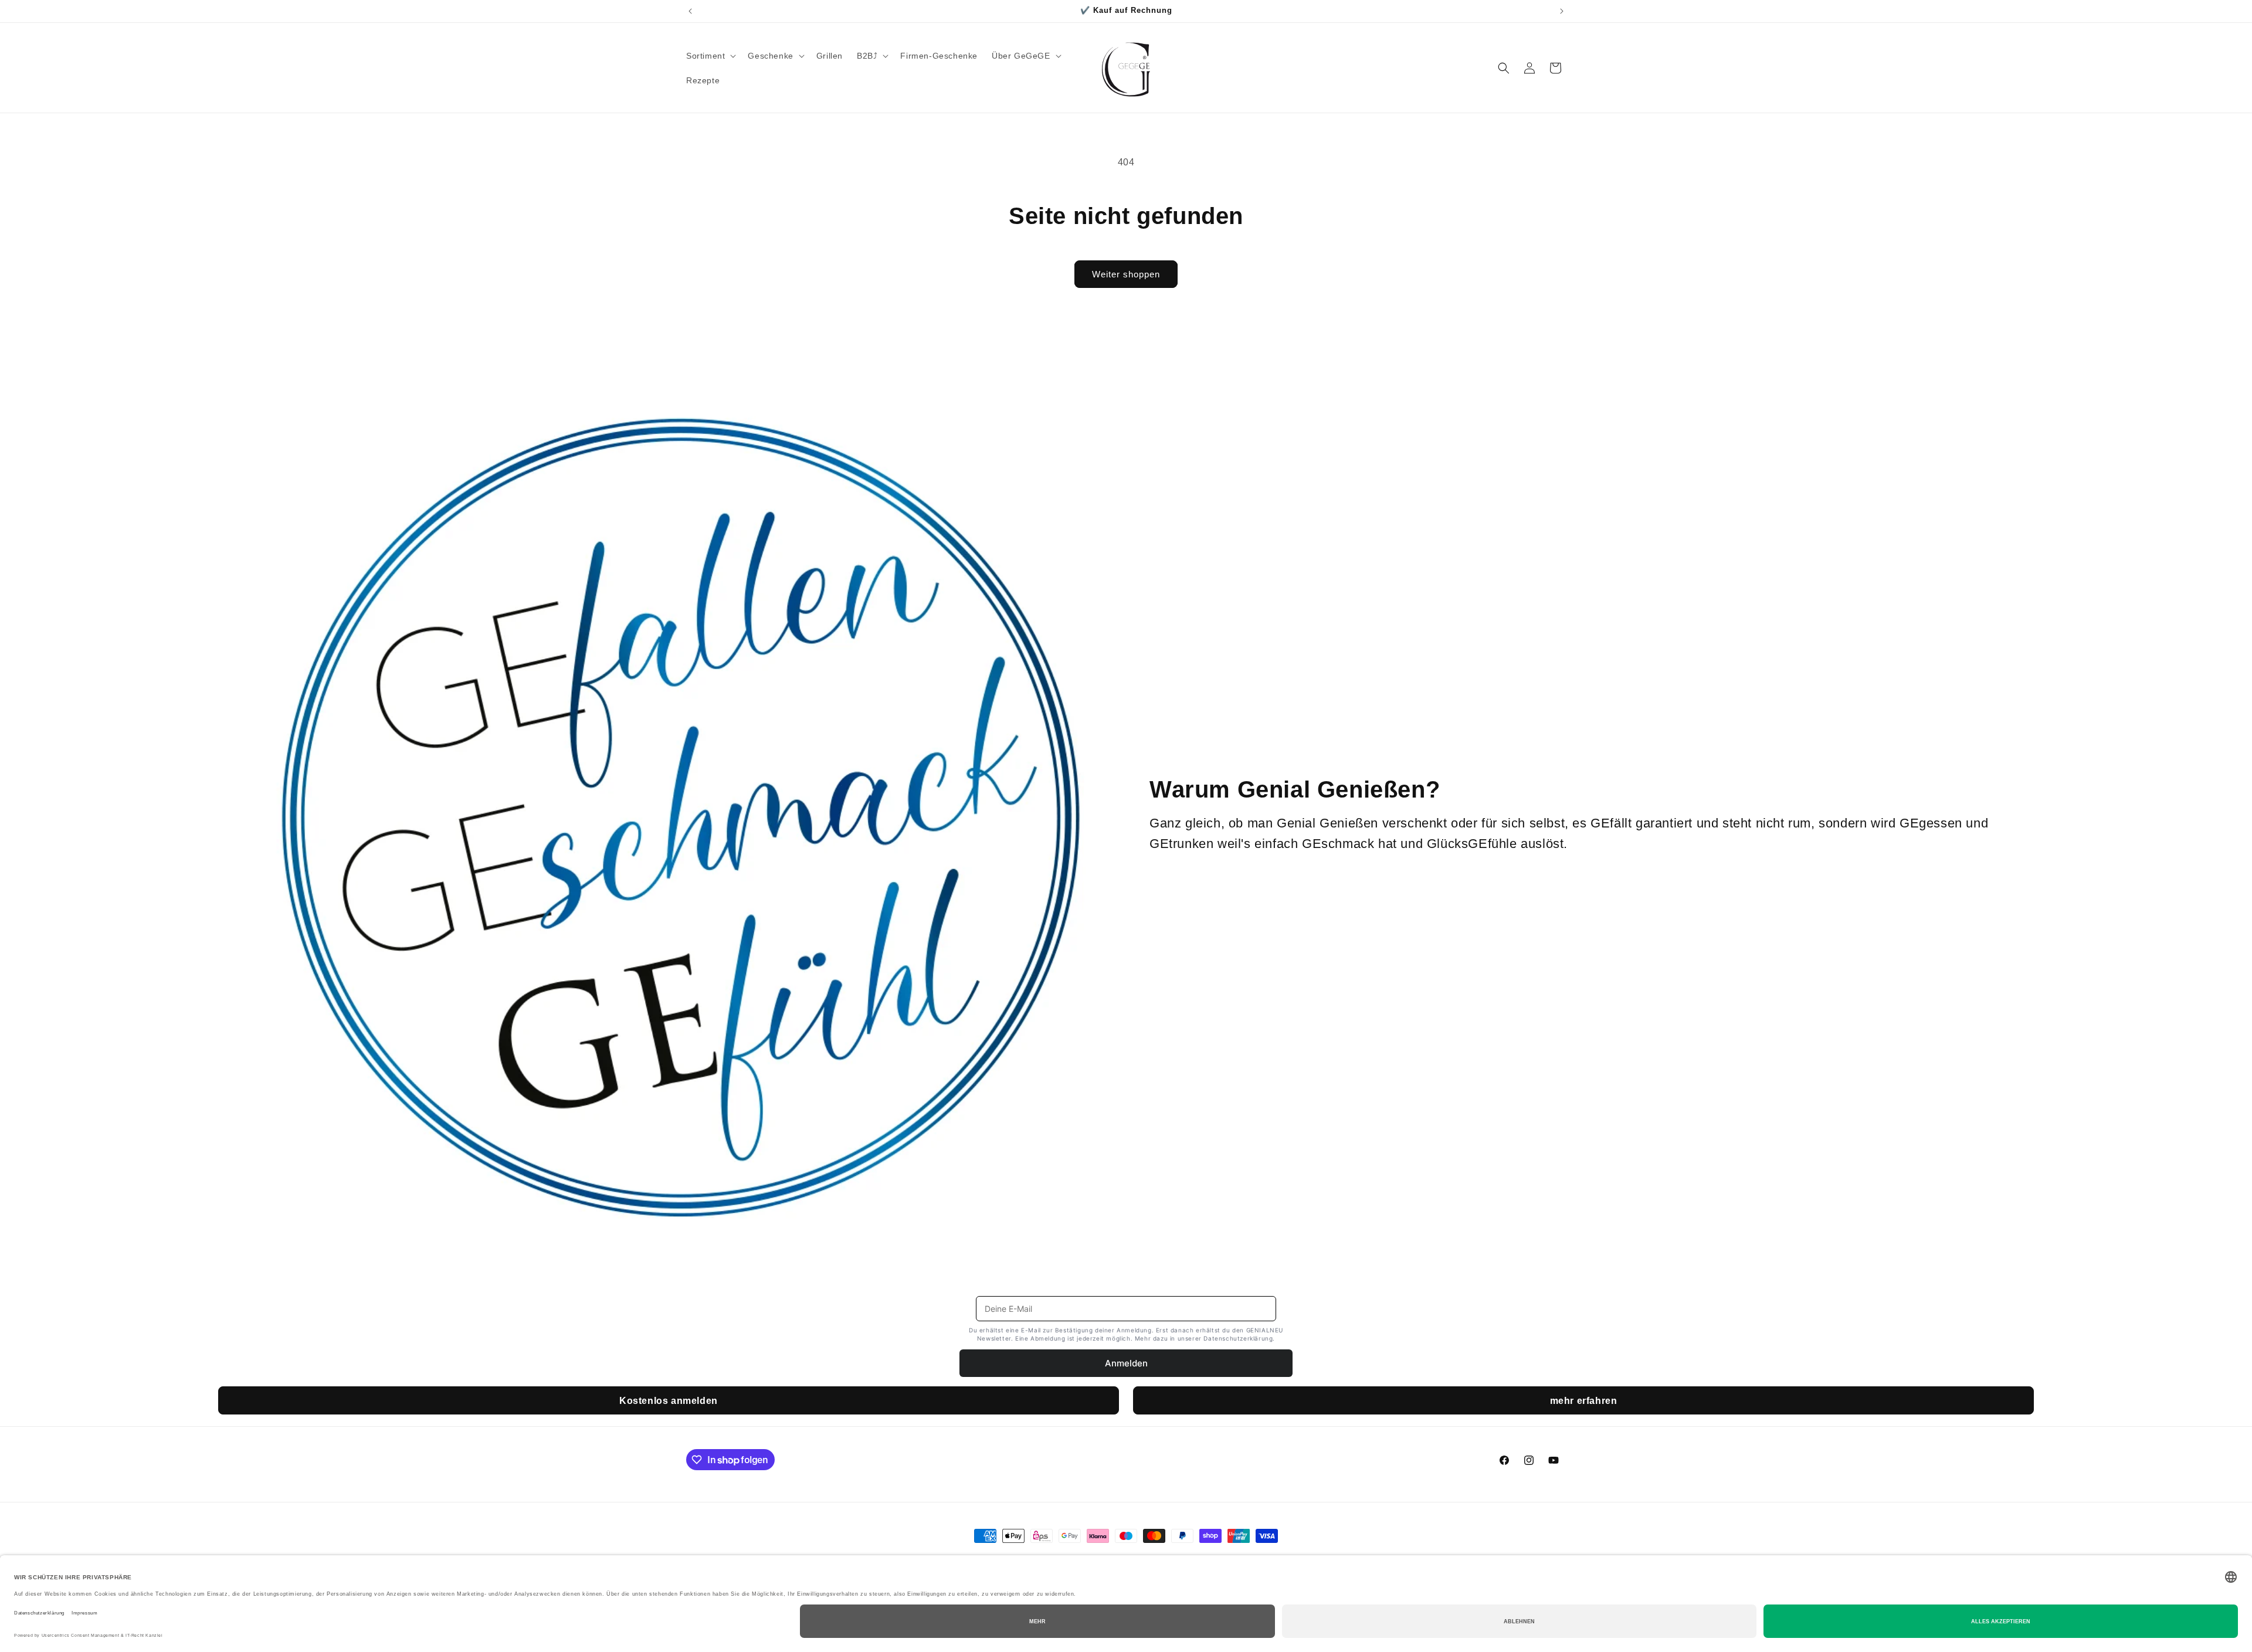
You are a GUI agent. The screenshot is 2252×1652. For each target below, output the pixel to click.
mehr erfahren (1584, 1401)
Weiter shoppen (1126, 274)
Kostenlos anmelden (669, 1401)
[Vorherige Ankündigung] (690, 11)
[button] (710, 56)
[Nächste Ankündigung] (1562, 11)
